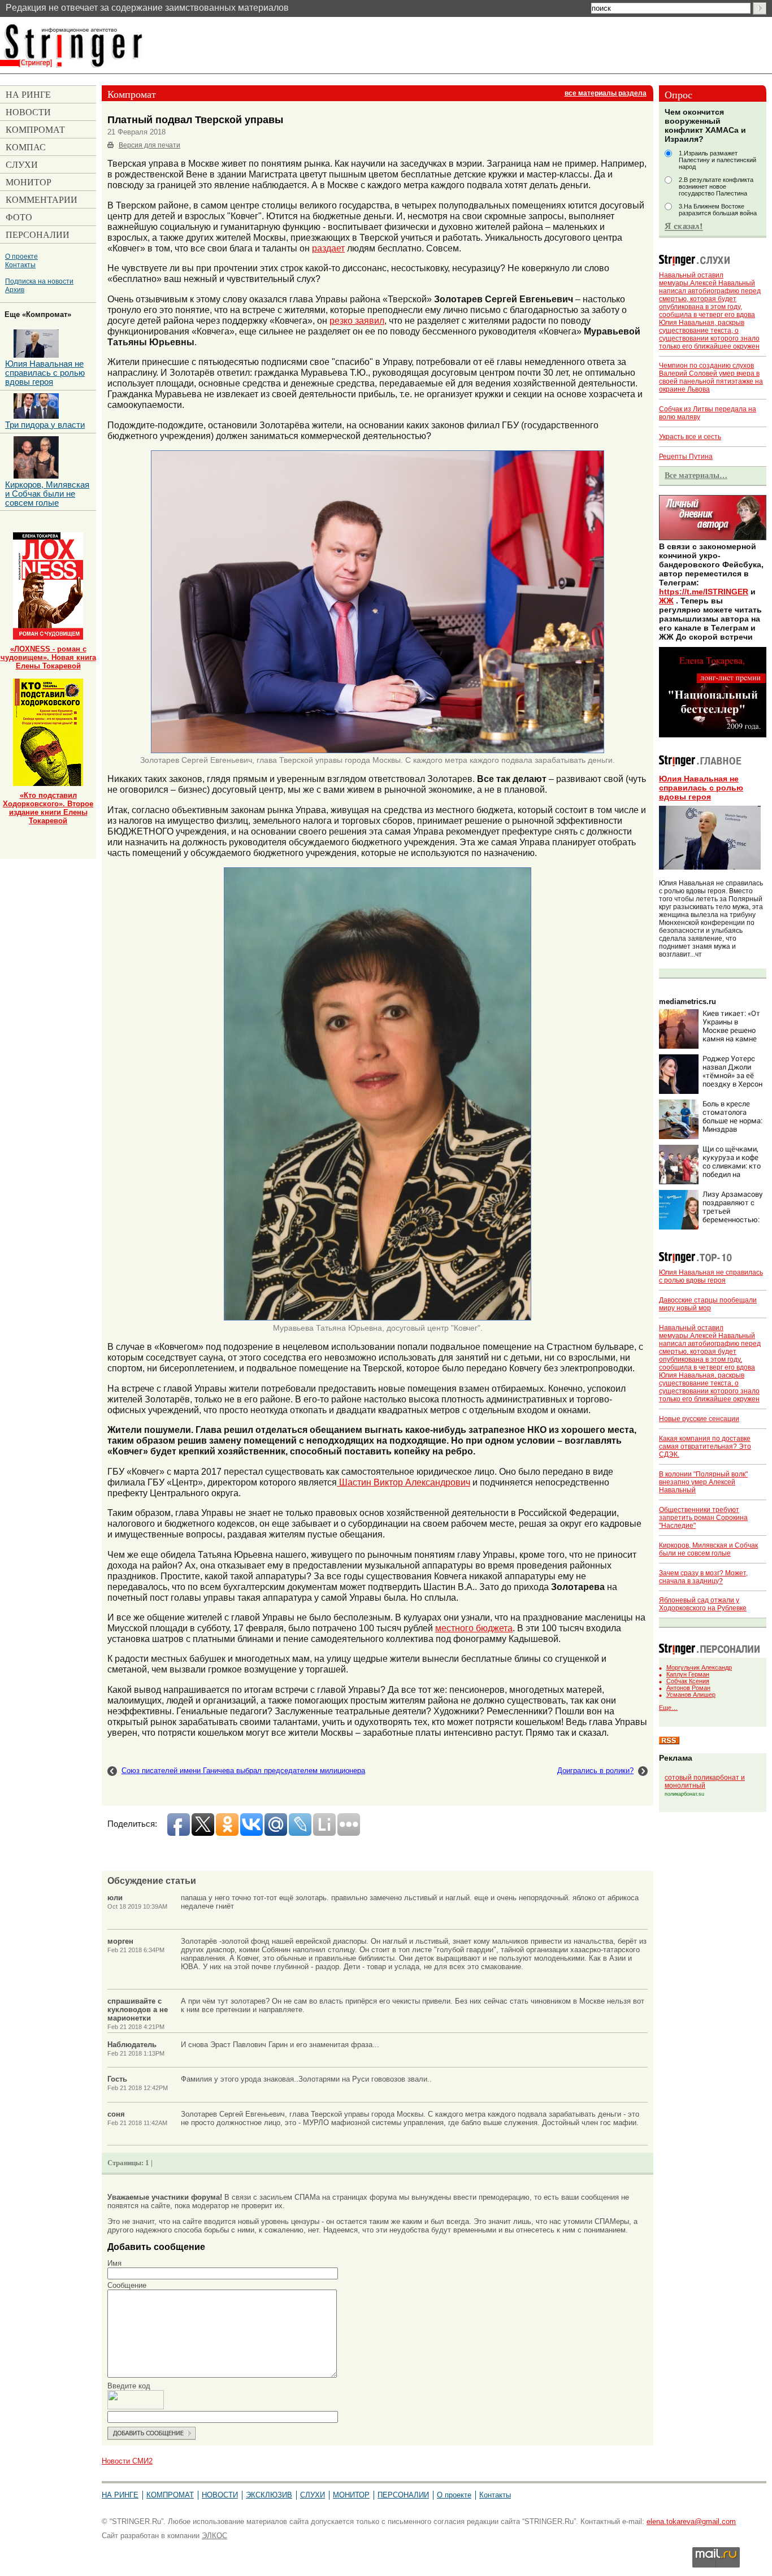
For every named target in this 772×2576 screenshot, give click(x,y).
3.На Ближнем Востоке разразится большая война (718, 210)
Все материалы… (696, 475)
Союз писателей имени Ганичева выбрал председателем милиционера (243, 1771)
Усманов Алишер (691, 1695)
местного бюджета (474, 1628)
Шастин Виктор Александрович (404, 1482)
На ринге (120, 2495)
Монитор (351, 2495)
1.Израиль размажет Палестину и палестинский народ (717, 160)
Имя (114, 2263)
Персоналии (403, 2495)
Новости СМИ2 (127, 2461)
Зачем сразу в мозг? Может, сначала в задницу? (703, 1577)
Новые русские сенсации (699, 1419)
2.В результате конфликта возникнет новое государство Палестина (716, 186)
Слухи (313, 2495)
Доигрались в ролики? (595, 1771)
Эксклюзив (269, 2495)
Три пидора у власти (45, 425)
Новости (220, 2495)
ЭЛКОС (214, 2536)
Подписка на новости (39, 281)
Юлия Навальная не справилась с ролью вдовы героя (701, 788)
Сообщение (127, 2285)
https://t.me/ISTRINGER (704, 592)
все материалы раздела (606, 93)
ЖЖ (666, 601)
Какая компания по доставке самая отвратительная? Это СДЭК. (705, 1446)
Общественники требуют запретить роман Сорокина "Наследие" (703, 1518)
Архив (15, 290)
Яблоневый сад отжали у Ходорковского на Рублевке (703, 1604)
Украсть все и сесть (690, 437)
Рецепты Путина (686, 457)
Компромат (170, 2495)
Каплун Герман (688, 1674)
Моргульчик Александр (699, 1667)
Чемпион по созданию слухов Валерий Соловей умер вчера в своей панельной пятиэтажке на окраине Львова (711, 377)
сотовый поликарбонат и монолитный (705, 1782)
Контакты (20, 265)
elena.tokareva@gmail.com (691, 2521)
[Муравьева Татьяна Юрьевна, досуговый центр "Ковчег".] (378, 1318)
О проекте (21, 256)
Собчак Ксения (688, 1681)
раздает (328, 248)
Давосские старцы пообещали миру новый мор (708, 1304)
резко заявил (357, 320)
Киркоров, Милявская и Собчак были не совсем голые (708, 1549)
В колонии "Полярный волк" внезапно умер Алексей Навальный (703, 1482)
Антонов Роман (688, 1688)
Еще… (668, 1708)
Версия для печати (149, 145)
